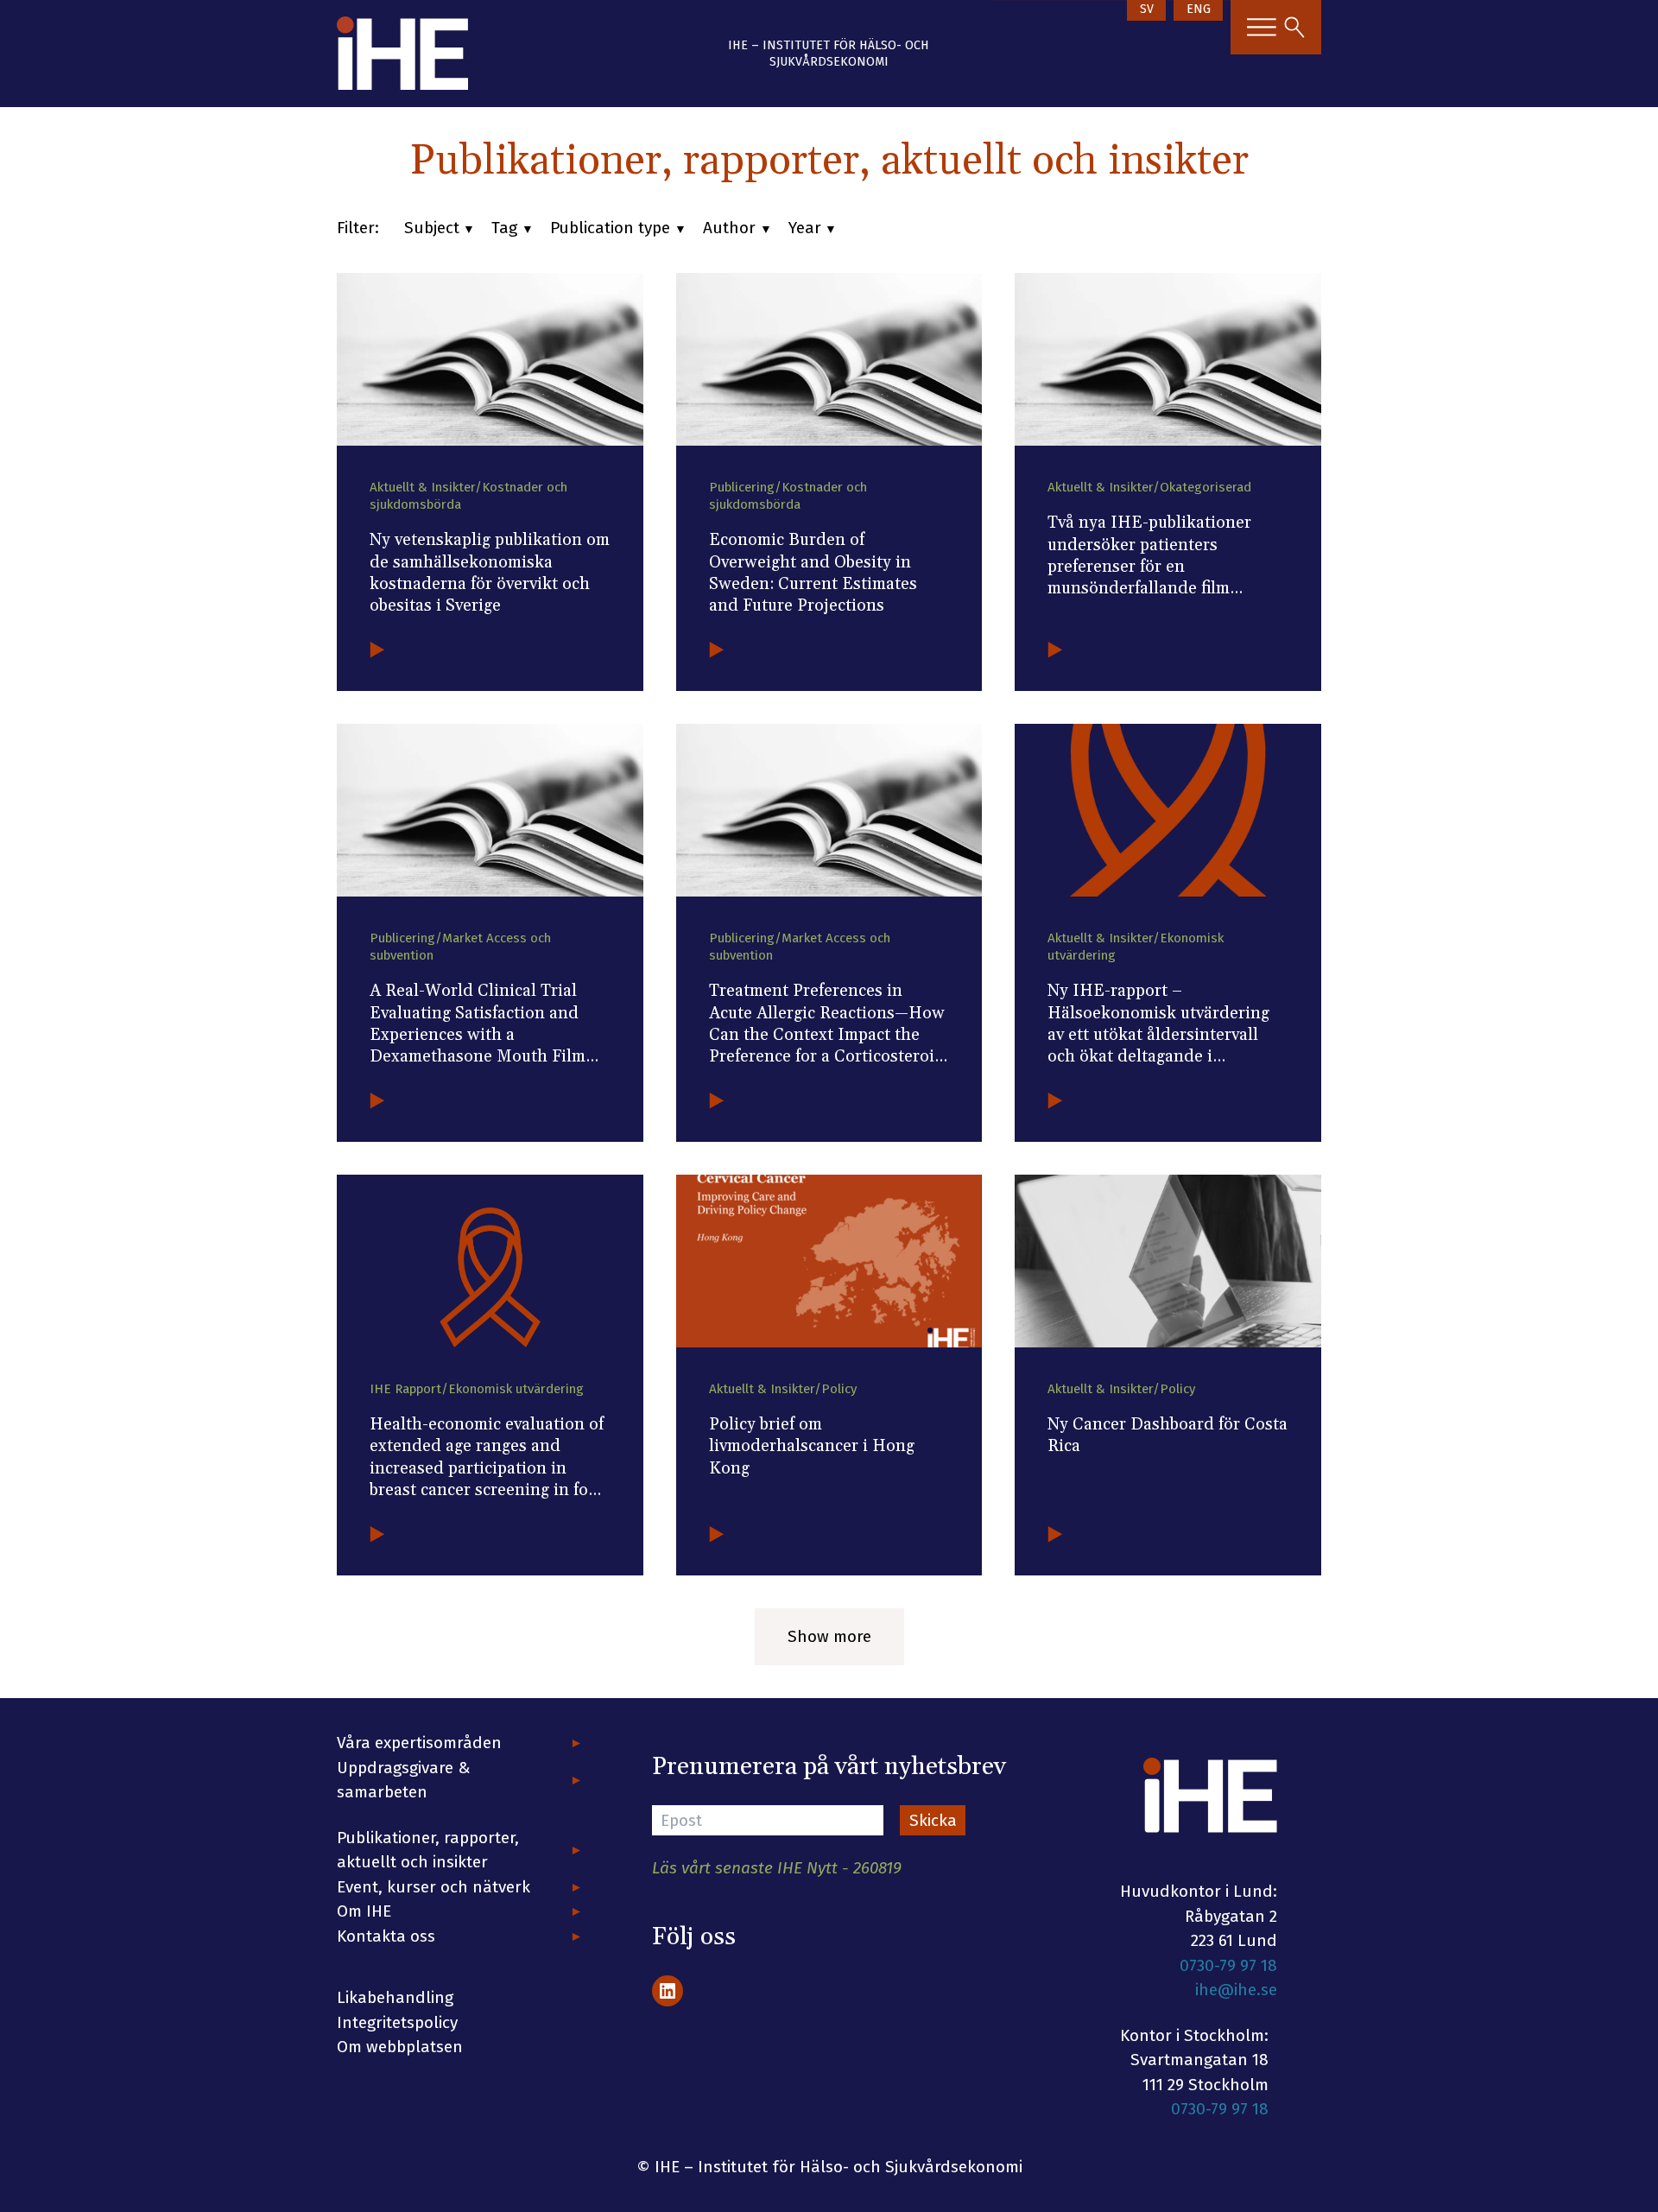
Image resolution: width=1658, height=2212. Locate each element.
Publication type (610, 228)
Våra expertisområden (419, 1743)
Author (729, 228)
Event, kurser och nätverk (433, 1887)
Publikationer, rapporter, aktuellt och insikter (428, 1850)
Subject (432, 228)
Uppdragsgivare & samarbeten (404, 1780)
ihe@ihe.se (1236, 1990)
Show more (829, 1636)
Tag (504, 228)
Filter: (358, 228)
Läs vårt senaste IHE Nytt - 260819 (777, 1868)
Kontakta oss (386, 1936)
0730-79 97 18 (1228, 1965)
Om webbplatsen (400, 2047)
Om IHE (364, 1911)
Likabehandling (395, 1997)
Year (805, 228)
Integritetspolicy (397, 2022)
